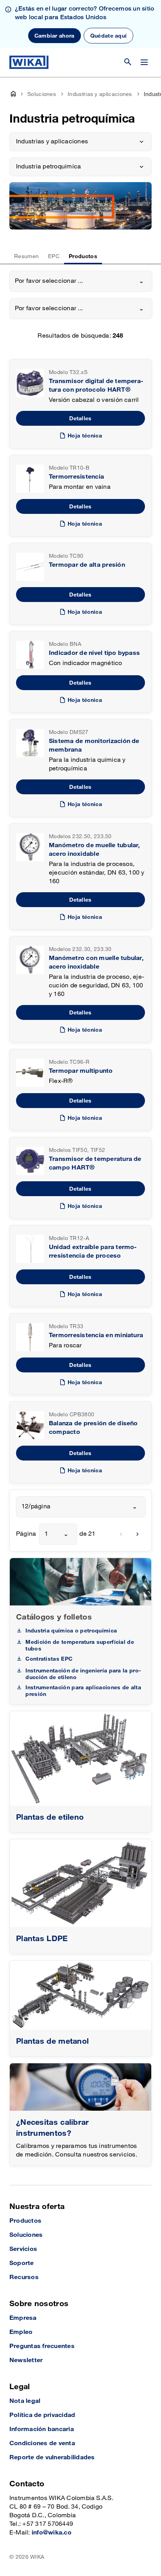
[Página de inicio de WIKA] (29, 62)
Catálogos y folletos (54, 1617)
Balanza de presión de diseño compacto (93, 1428)
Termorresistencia (76, 477)
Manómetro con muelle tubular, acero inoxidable (96, 963)
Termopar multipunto (81, 1071)
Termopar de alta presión (87, 565)
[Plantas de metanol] (80, 1995)
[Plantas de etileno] (80, 1758)
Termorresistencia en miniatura (96, 1335)
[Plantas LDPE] (80, 1883)
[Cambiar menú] (144, 62)
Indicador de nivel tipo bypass (94, 653)
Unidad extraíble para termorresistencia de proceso (93, 1252)
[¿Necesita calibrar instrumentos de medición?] (80, 2087)
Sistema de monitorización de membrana (94, 746)
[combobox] (81, 281)
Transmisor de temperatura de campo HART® (95, 1163)
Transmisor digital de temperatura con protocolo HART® (96, 386)
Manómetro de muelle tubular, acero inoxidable (94, 850)
